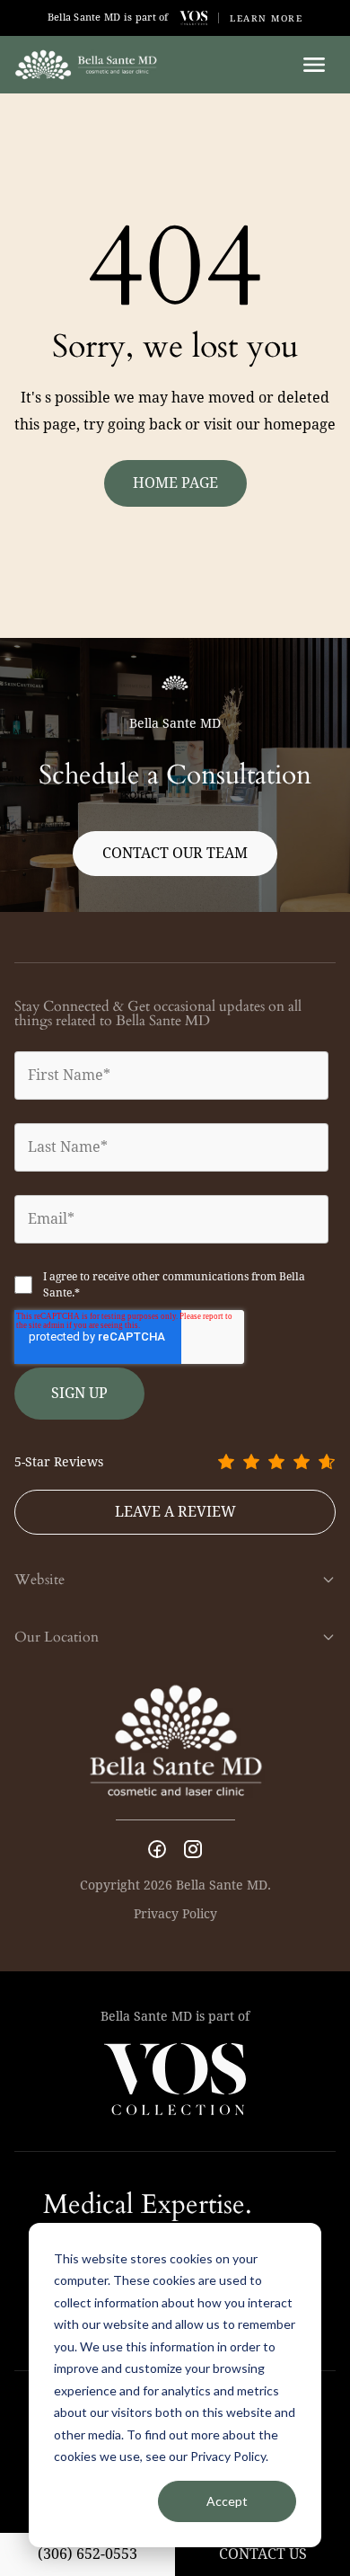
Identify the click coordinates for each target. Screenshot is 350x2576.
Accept (227, 2501)
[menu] (314, 65)
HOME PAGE (175, 483)
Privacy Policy (175, 1914)
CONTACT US (263, 2554)
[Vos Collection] (194, 18)
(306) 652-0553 (87, 2554)
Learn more (266, 18)
